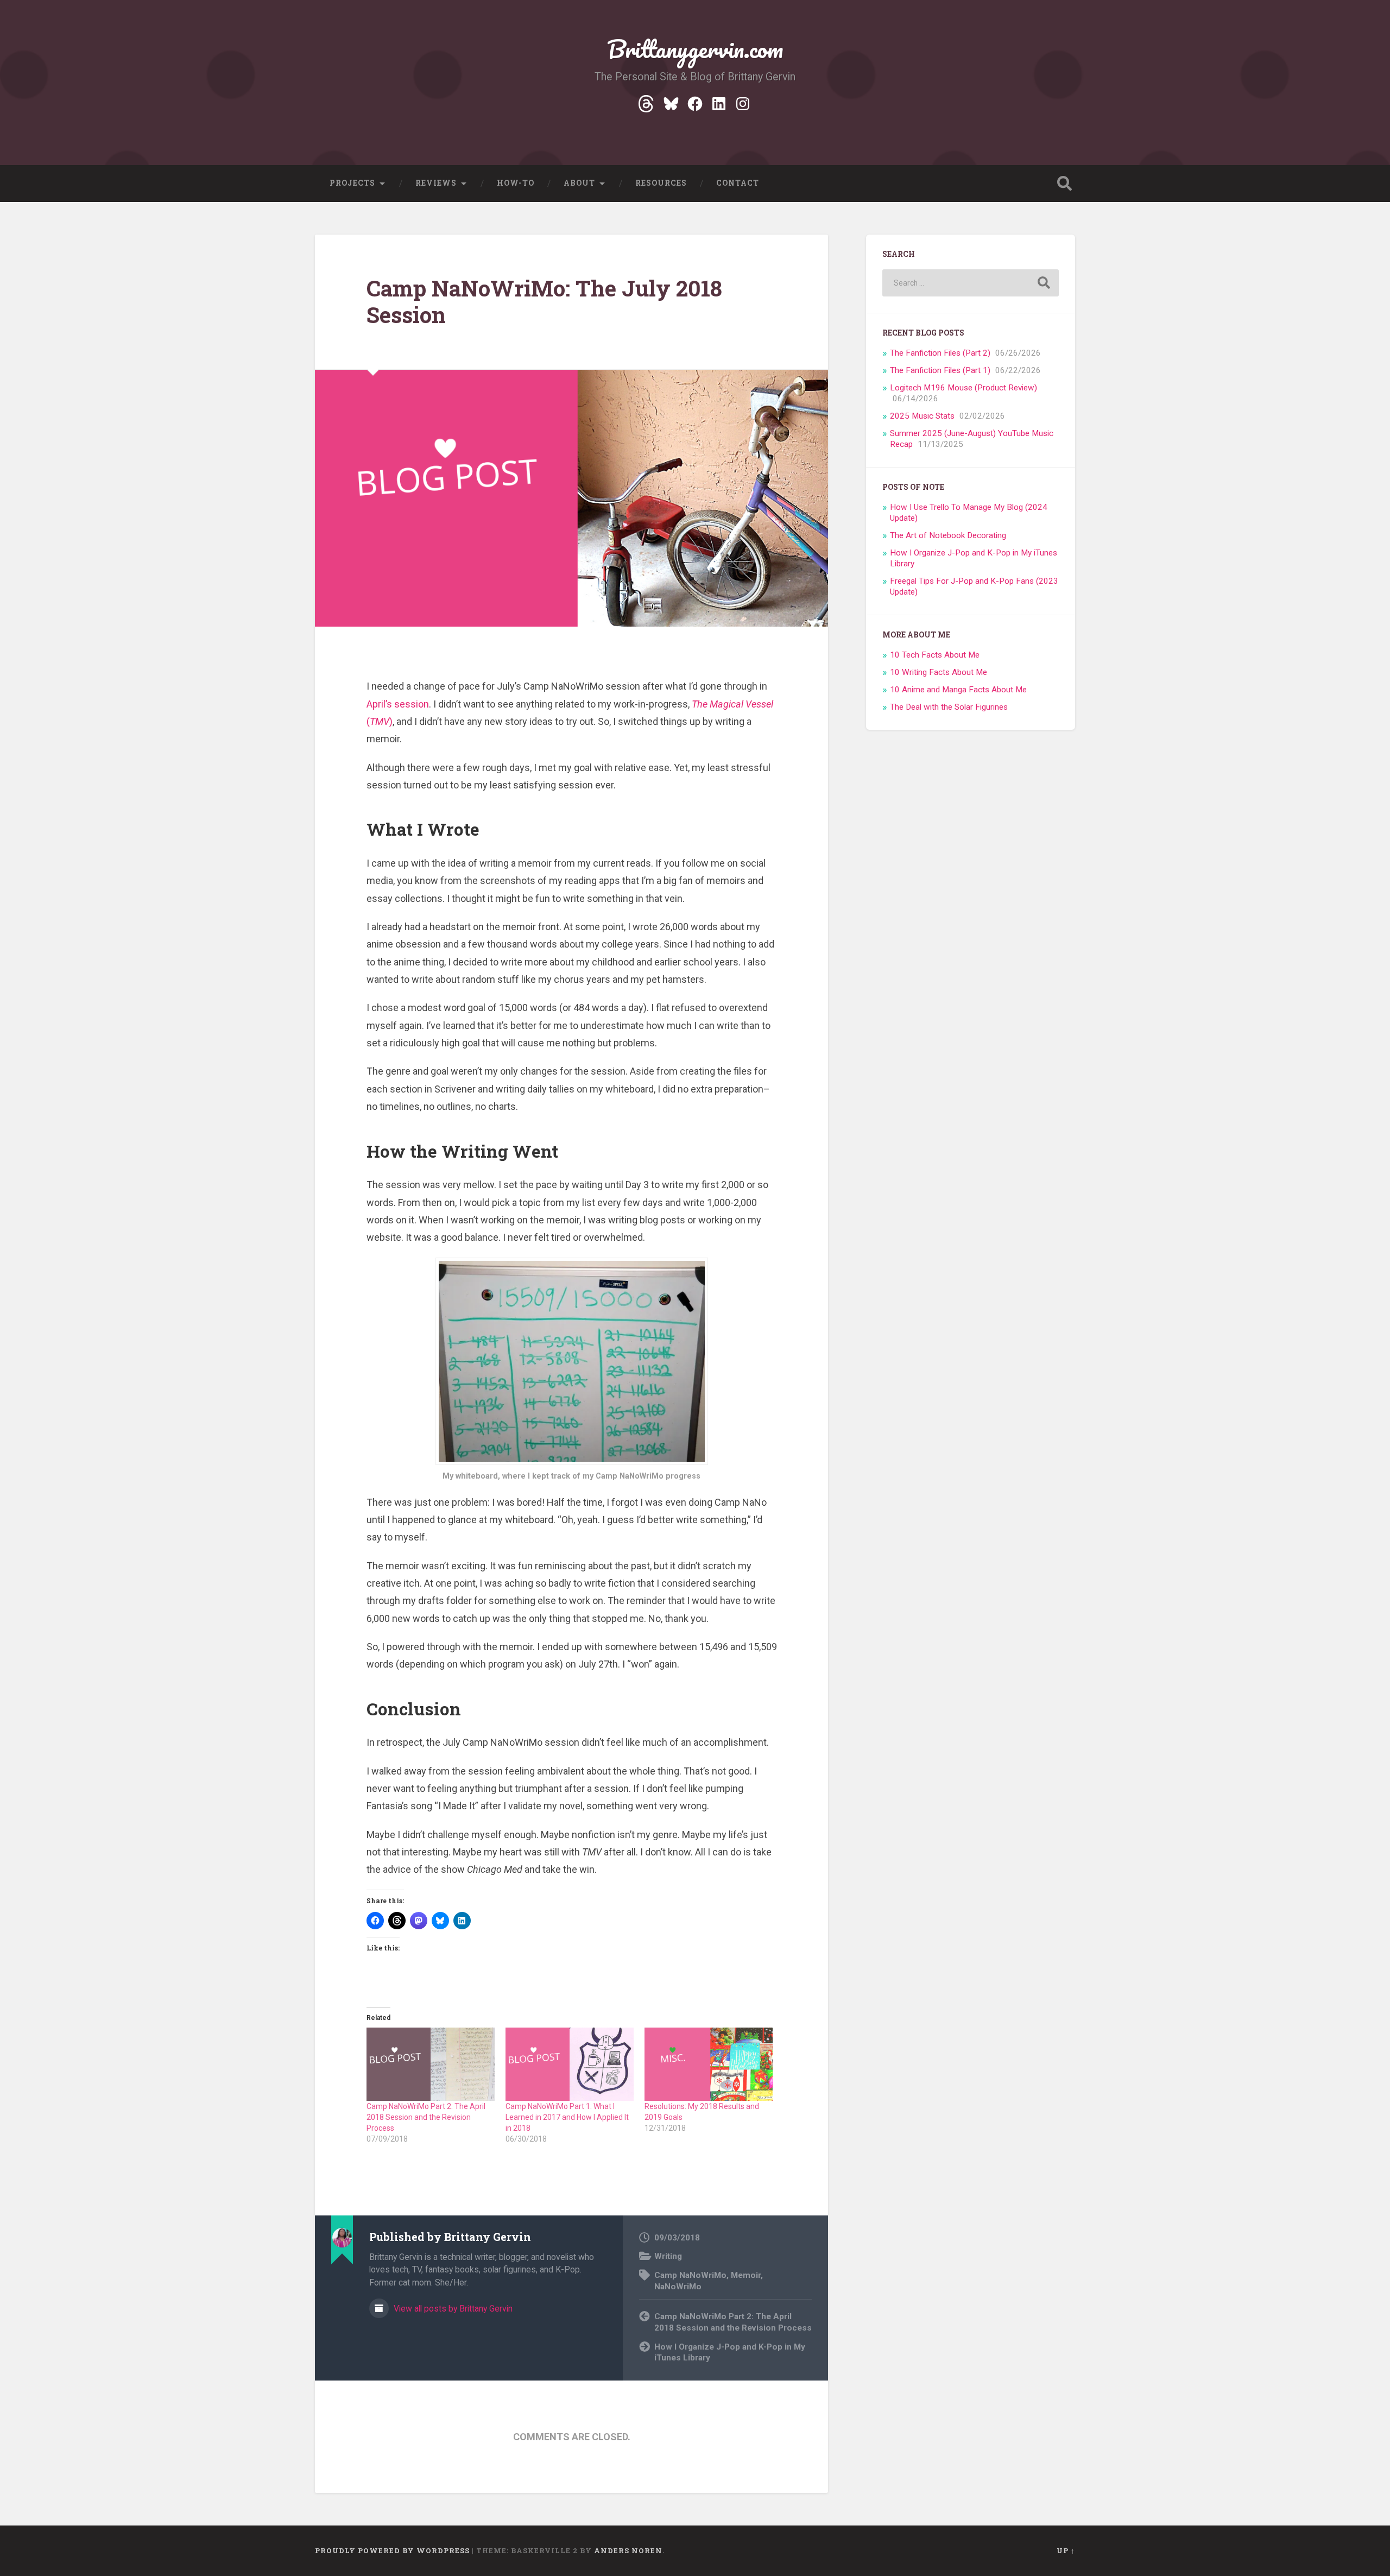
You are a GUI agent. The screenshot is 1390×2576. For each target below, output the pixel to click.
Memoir (746, 2275)
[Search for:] (971, 283)
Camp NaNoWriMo (690, 2275)
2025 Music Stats (922, 416)
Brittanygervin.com (695, 49)
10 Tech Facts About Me (935, 655)
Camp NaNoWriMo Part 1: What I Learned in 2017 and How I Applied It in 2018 (567, 2117)
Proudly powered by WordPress (392, 2550)
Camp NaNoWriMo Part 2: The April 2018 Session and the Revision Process (426, 2117)
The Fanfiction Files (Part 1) (940, 370)
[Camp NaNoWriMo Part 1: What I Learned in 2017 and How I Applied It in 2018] (570, 2064)
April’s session (398, 704)
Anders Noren (628, 2550)
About (579, 183)
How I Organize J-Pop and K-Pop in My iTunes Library (730, 2353)
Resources (661, 183)
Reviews (436, 183)
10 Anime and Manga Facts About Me (958, 690)
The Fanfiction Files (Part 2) (940, 353)
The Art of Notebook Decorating (948, 535)
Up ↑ (1066, 2550)
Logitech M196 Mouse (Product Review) (963, 388)
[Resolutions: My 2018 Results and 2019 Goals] (709, 2064)
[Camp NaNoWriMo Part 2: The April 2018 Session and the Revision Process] (431, 2064)
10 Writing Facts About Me (939, 672)
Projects (352, 183)
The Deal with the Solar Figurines (949, 707)
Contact (738, 183)
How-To (516, 183)
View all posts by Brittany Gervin (452, 2309)
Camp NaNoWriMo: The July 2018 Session (544, 301)
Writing (668, 2256)
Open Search (1064, 184)
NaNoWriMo (678, 2287)
